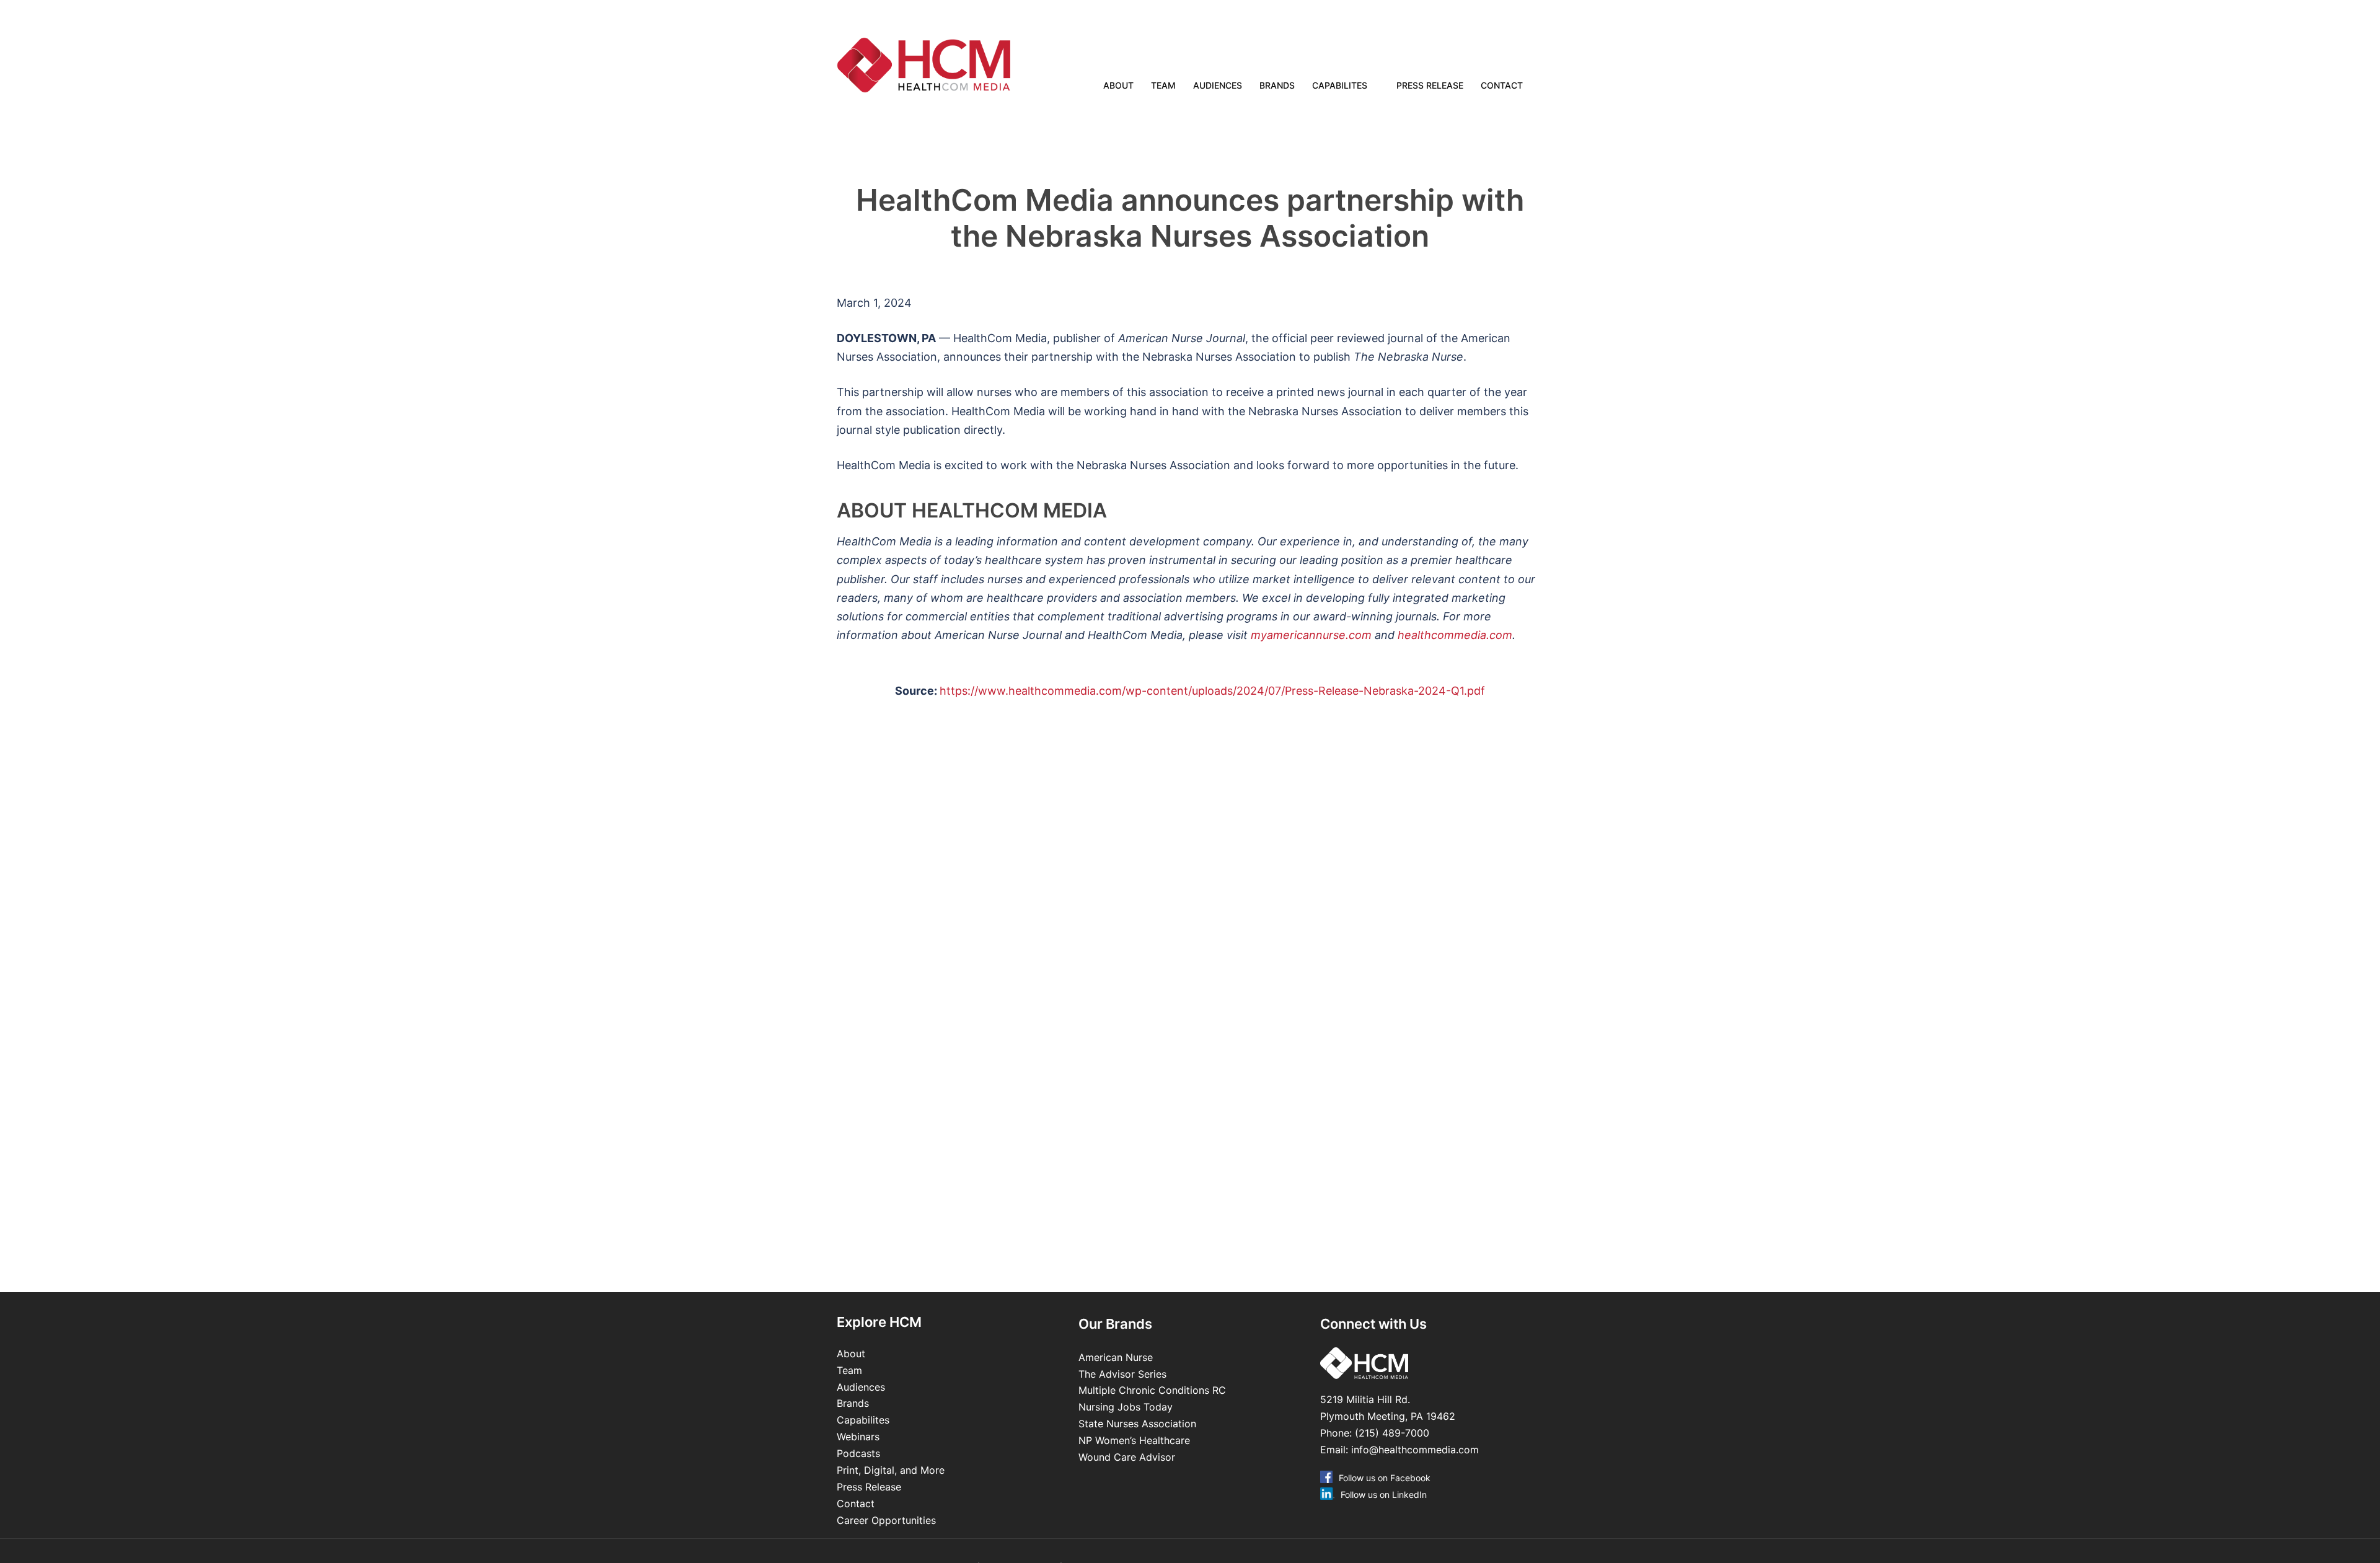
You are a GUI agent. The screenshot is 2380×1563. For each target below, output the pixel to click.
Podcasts (858, 1453)
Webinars (858, 1437)
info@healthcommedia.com (1415, 1450)
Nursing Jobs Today (1126, 1407)
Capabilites (1340, 85)
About (1118, 85)
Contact (1502, 85)
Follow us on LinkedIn (1384, 1495)
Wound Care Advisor (1128, 1457)
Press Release (1430, 85)
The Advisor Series (1122, 1374)
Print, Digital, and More (891, 1470)
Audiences (1218, 85)
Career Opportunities (886, 1520)
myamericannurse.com (1311, 635)
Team (1163, 85)
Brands (1277, 85)
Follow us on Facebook (1385, 1478)
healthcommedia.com (1455, 635)
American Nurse (1116, 1357)
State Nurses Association (1137, 1424)
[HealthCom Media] (948, 65)
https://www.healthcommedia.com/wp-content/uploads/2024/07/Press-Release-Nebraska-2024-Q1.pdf (1212, 691)
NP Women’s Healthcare (1134, 1440)
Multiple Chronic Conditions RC (1152, 1390)
